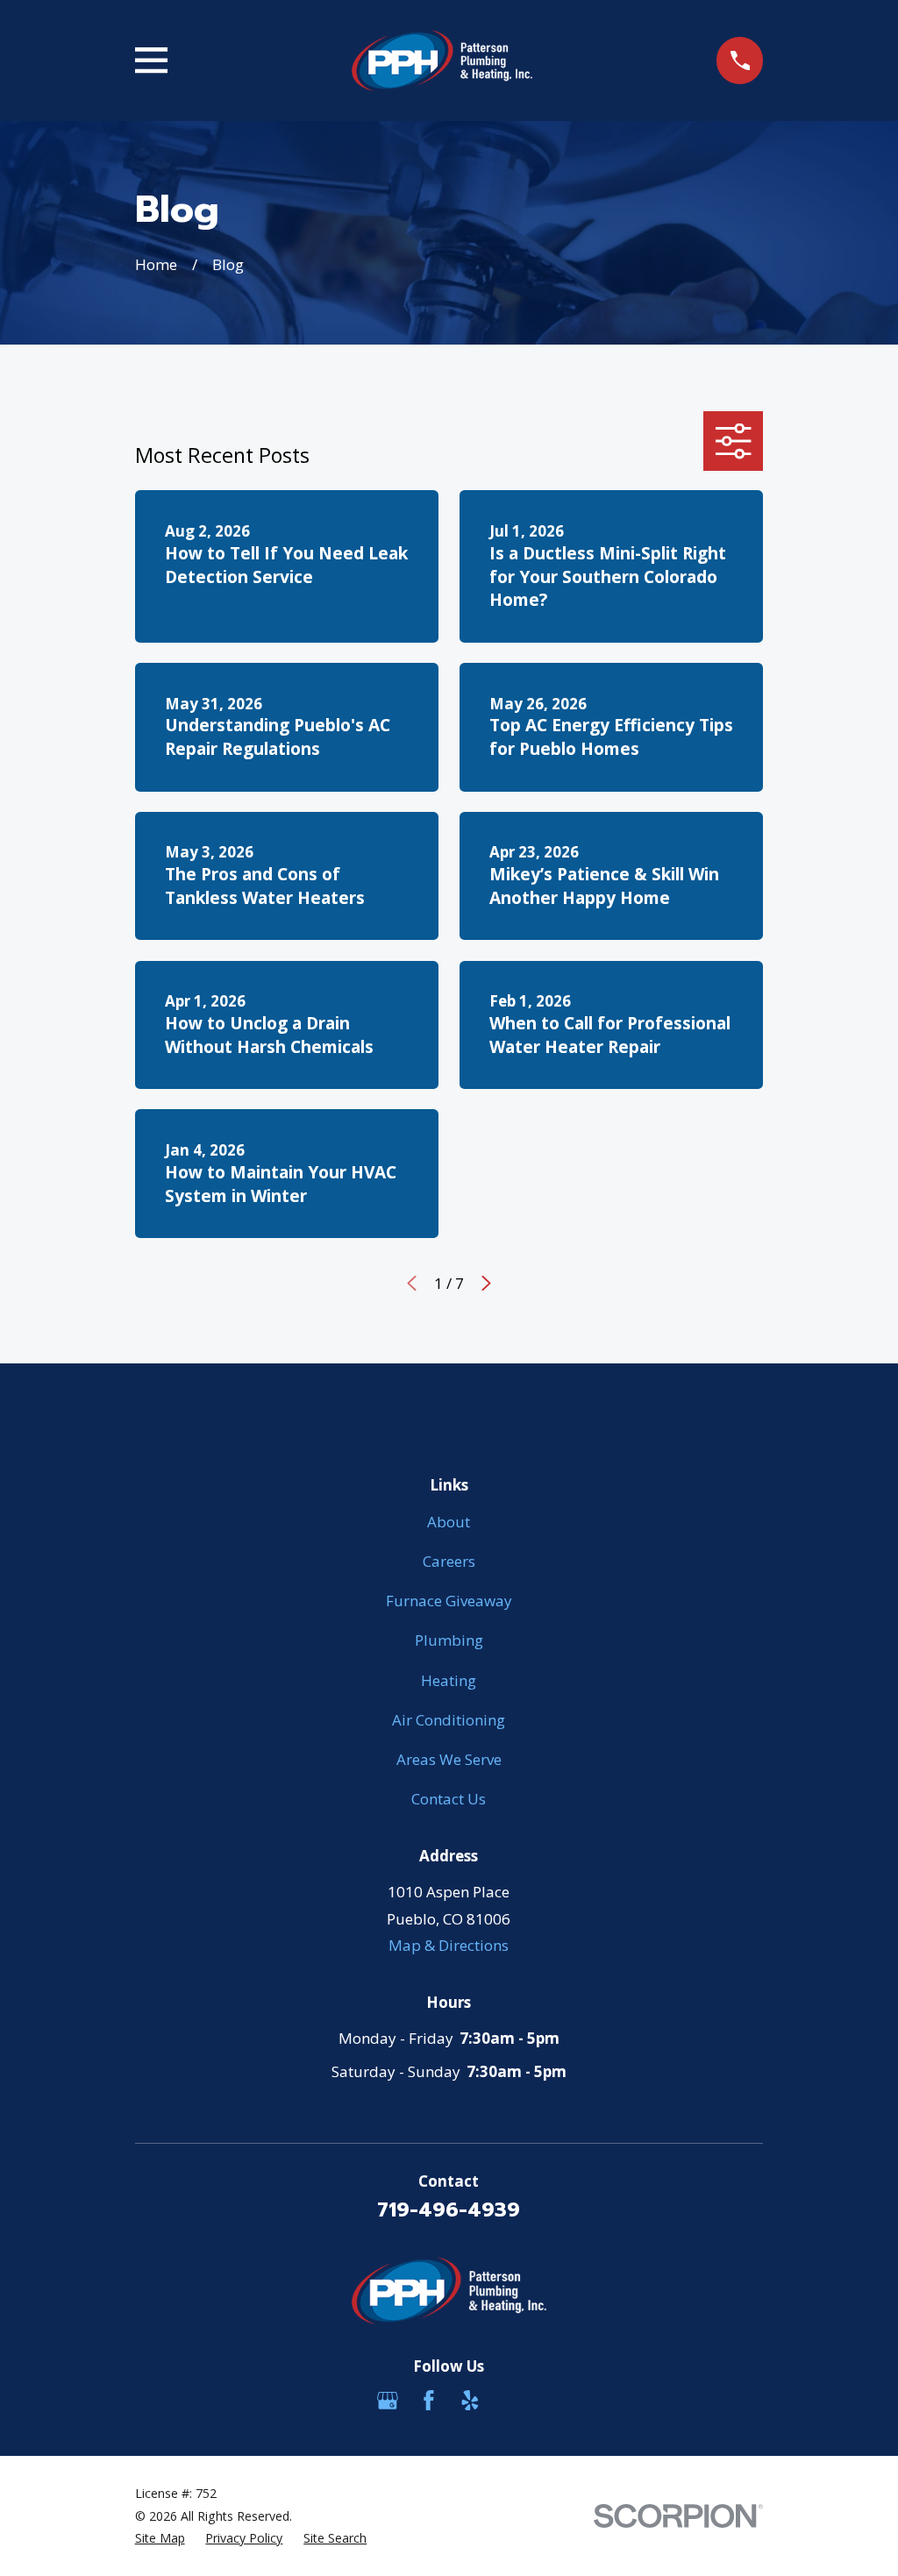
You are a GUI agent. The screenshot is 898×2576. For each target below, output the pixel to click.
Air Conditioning (449, 1720)
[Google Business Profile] (388, 2401)
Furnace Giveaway (449, 1601)
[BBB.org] (510, 2401)
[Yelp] (470, 2401)
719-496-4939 (449, 2210)
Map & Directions (449, 1945)
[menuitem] (160, 2538)
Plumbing (449, 1640)
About (449, 1522)
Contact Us (449, 1799)
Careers (449, 1561)
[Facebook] (429, 2401)
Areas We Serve (449, 1759)
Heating (449, 1680)
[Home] (442, 60)
